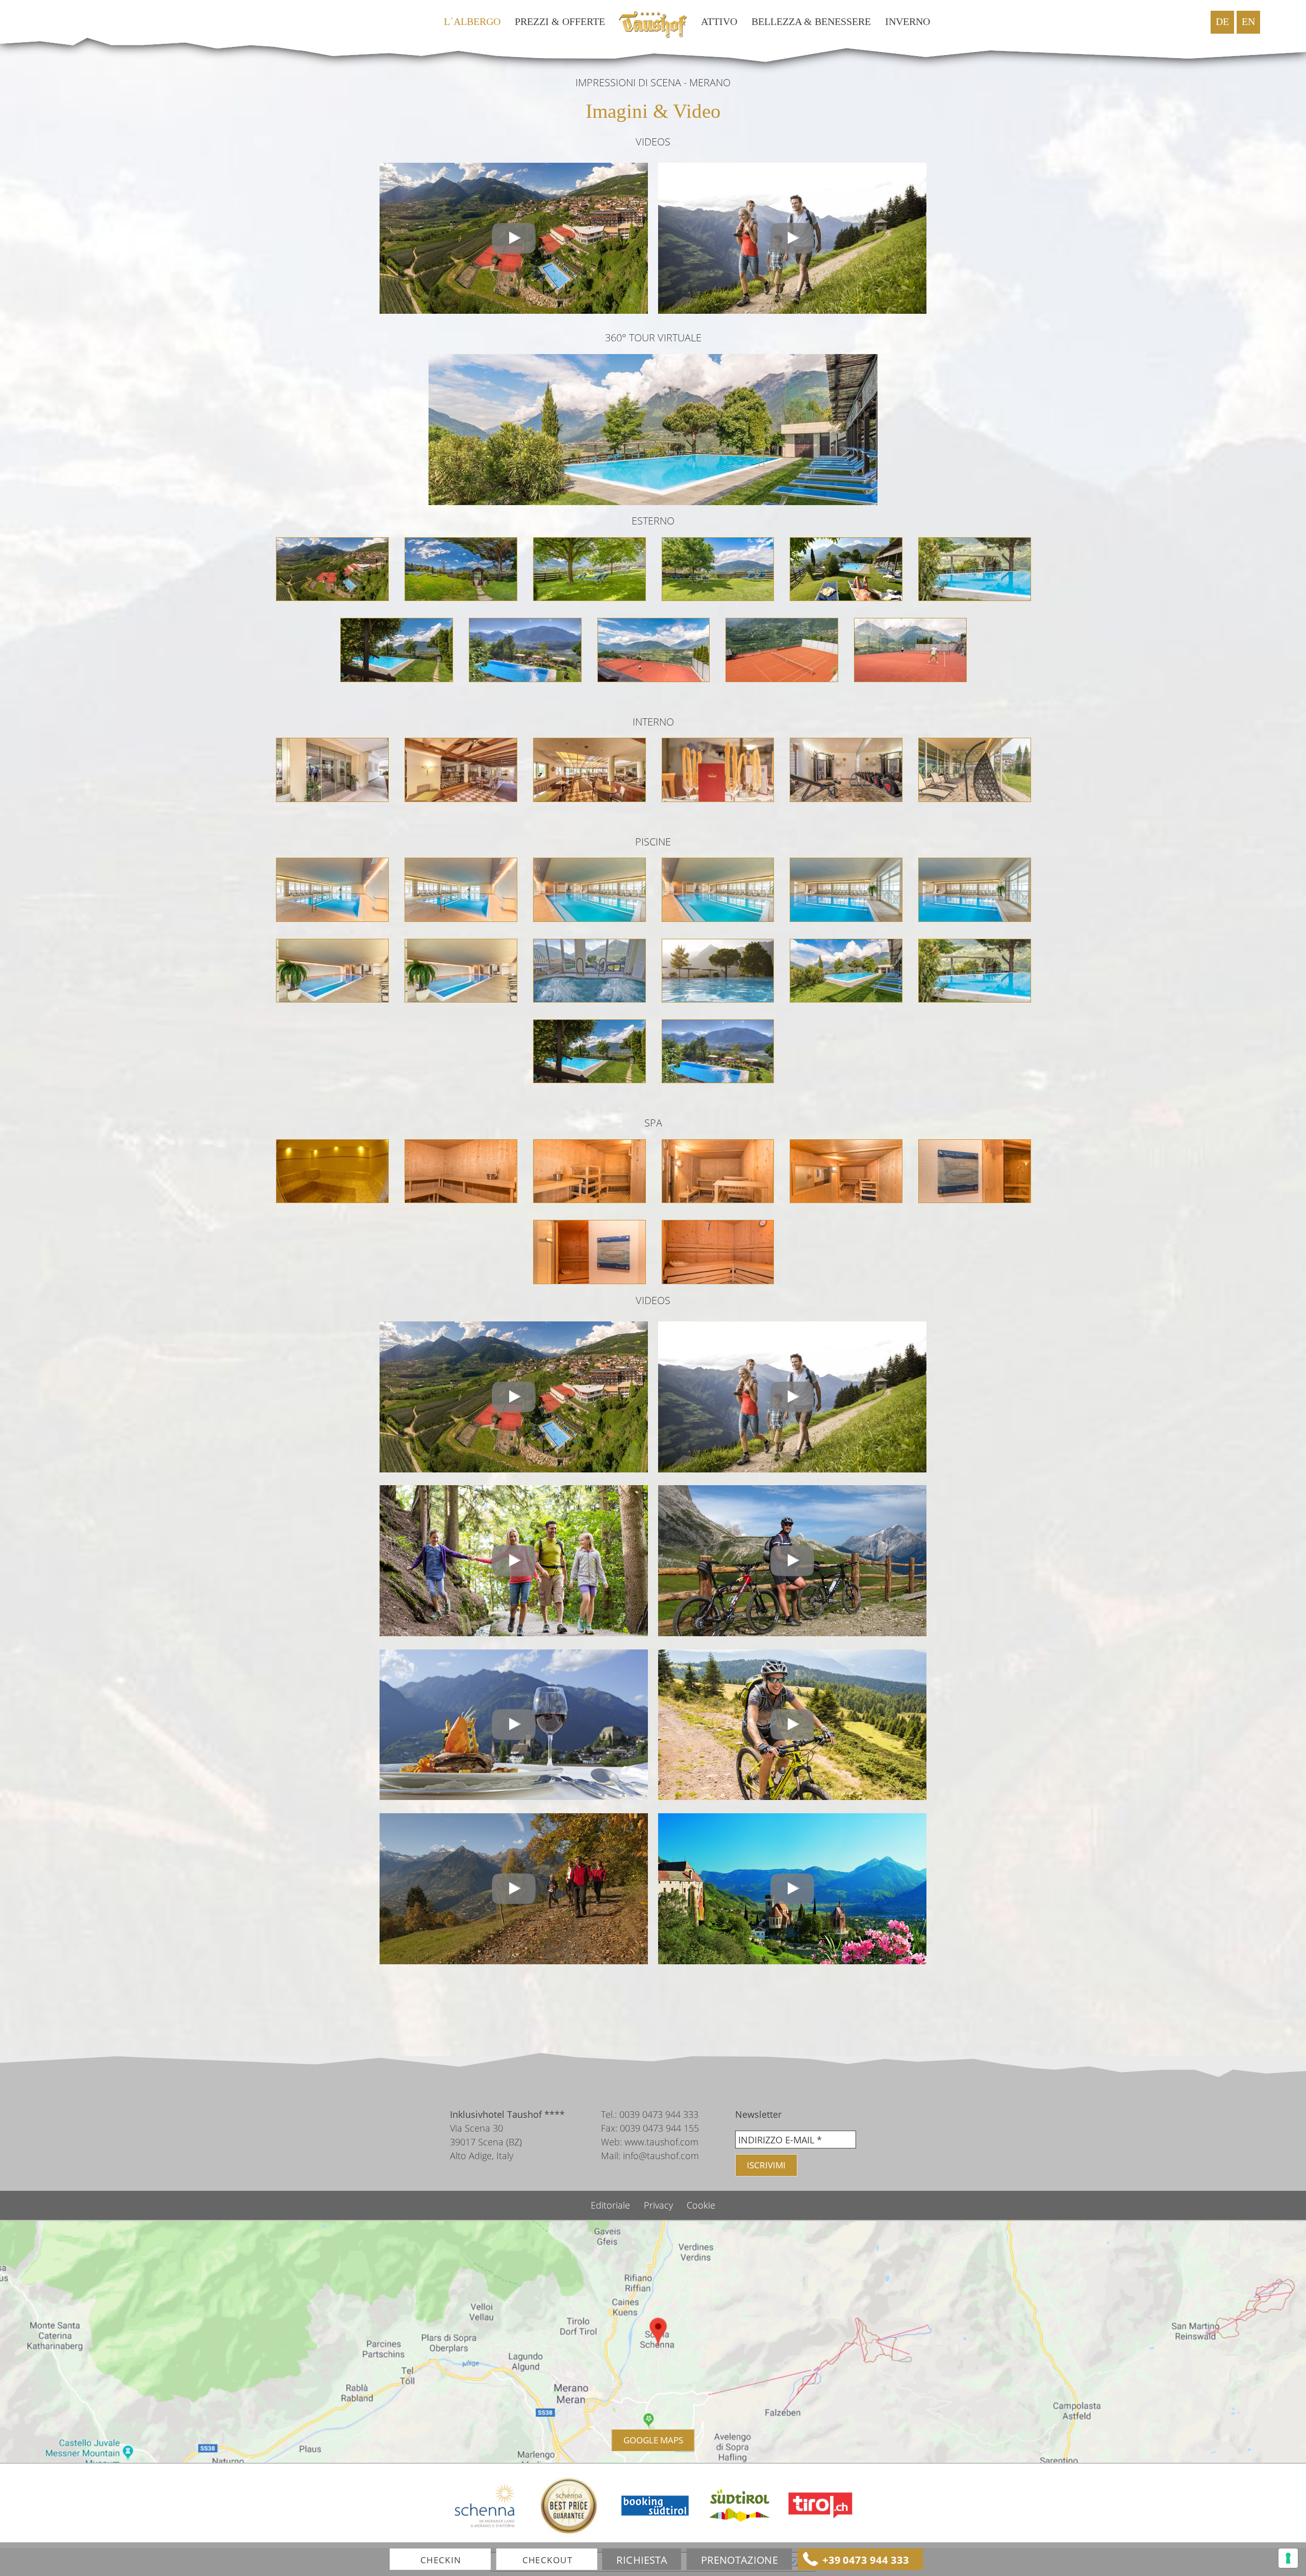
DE (1222, 22)
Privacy (660, 2205)
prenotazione (739, 2560)
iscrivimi (766, 2165)
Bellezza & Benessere (811, 22)
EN (1248, 22)
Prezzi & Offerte (560, 22)
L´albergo (472, 22)
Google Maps (653, 2440)
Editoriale (612, 2205)
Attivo (719, 22)
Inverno (908, 22)
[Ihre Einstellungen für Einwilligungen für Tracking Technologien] (1288, 2558)
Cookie (701, 2205)
